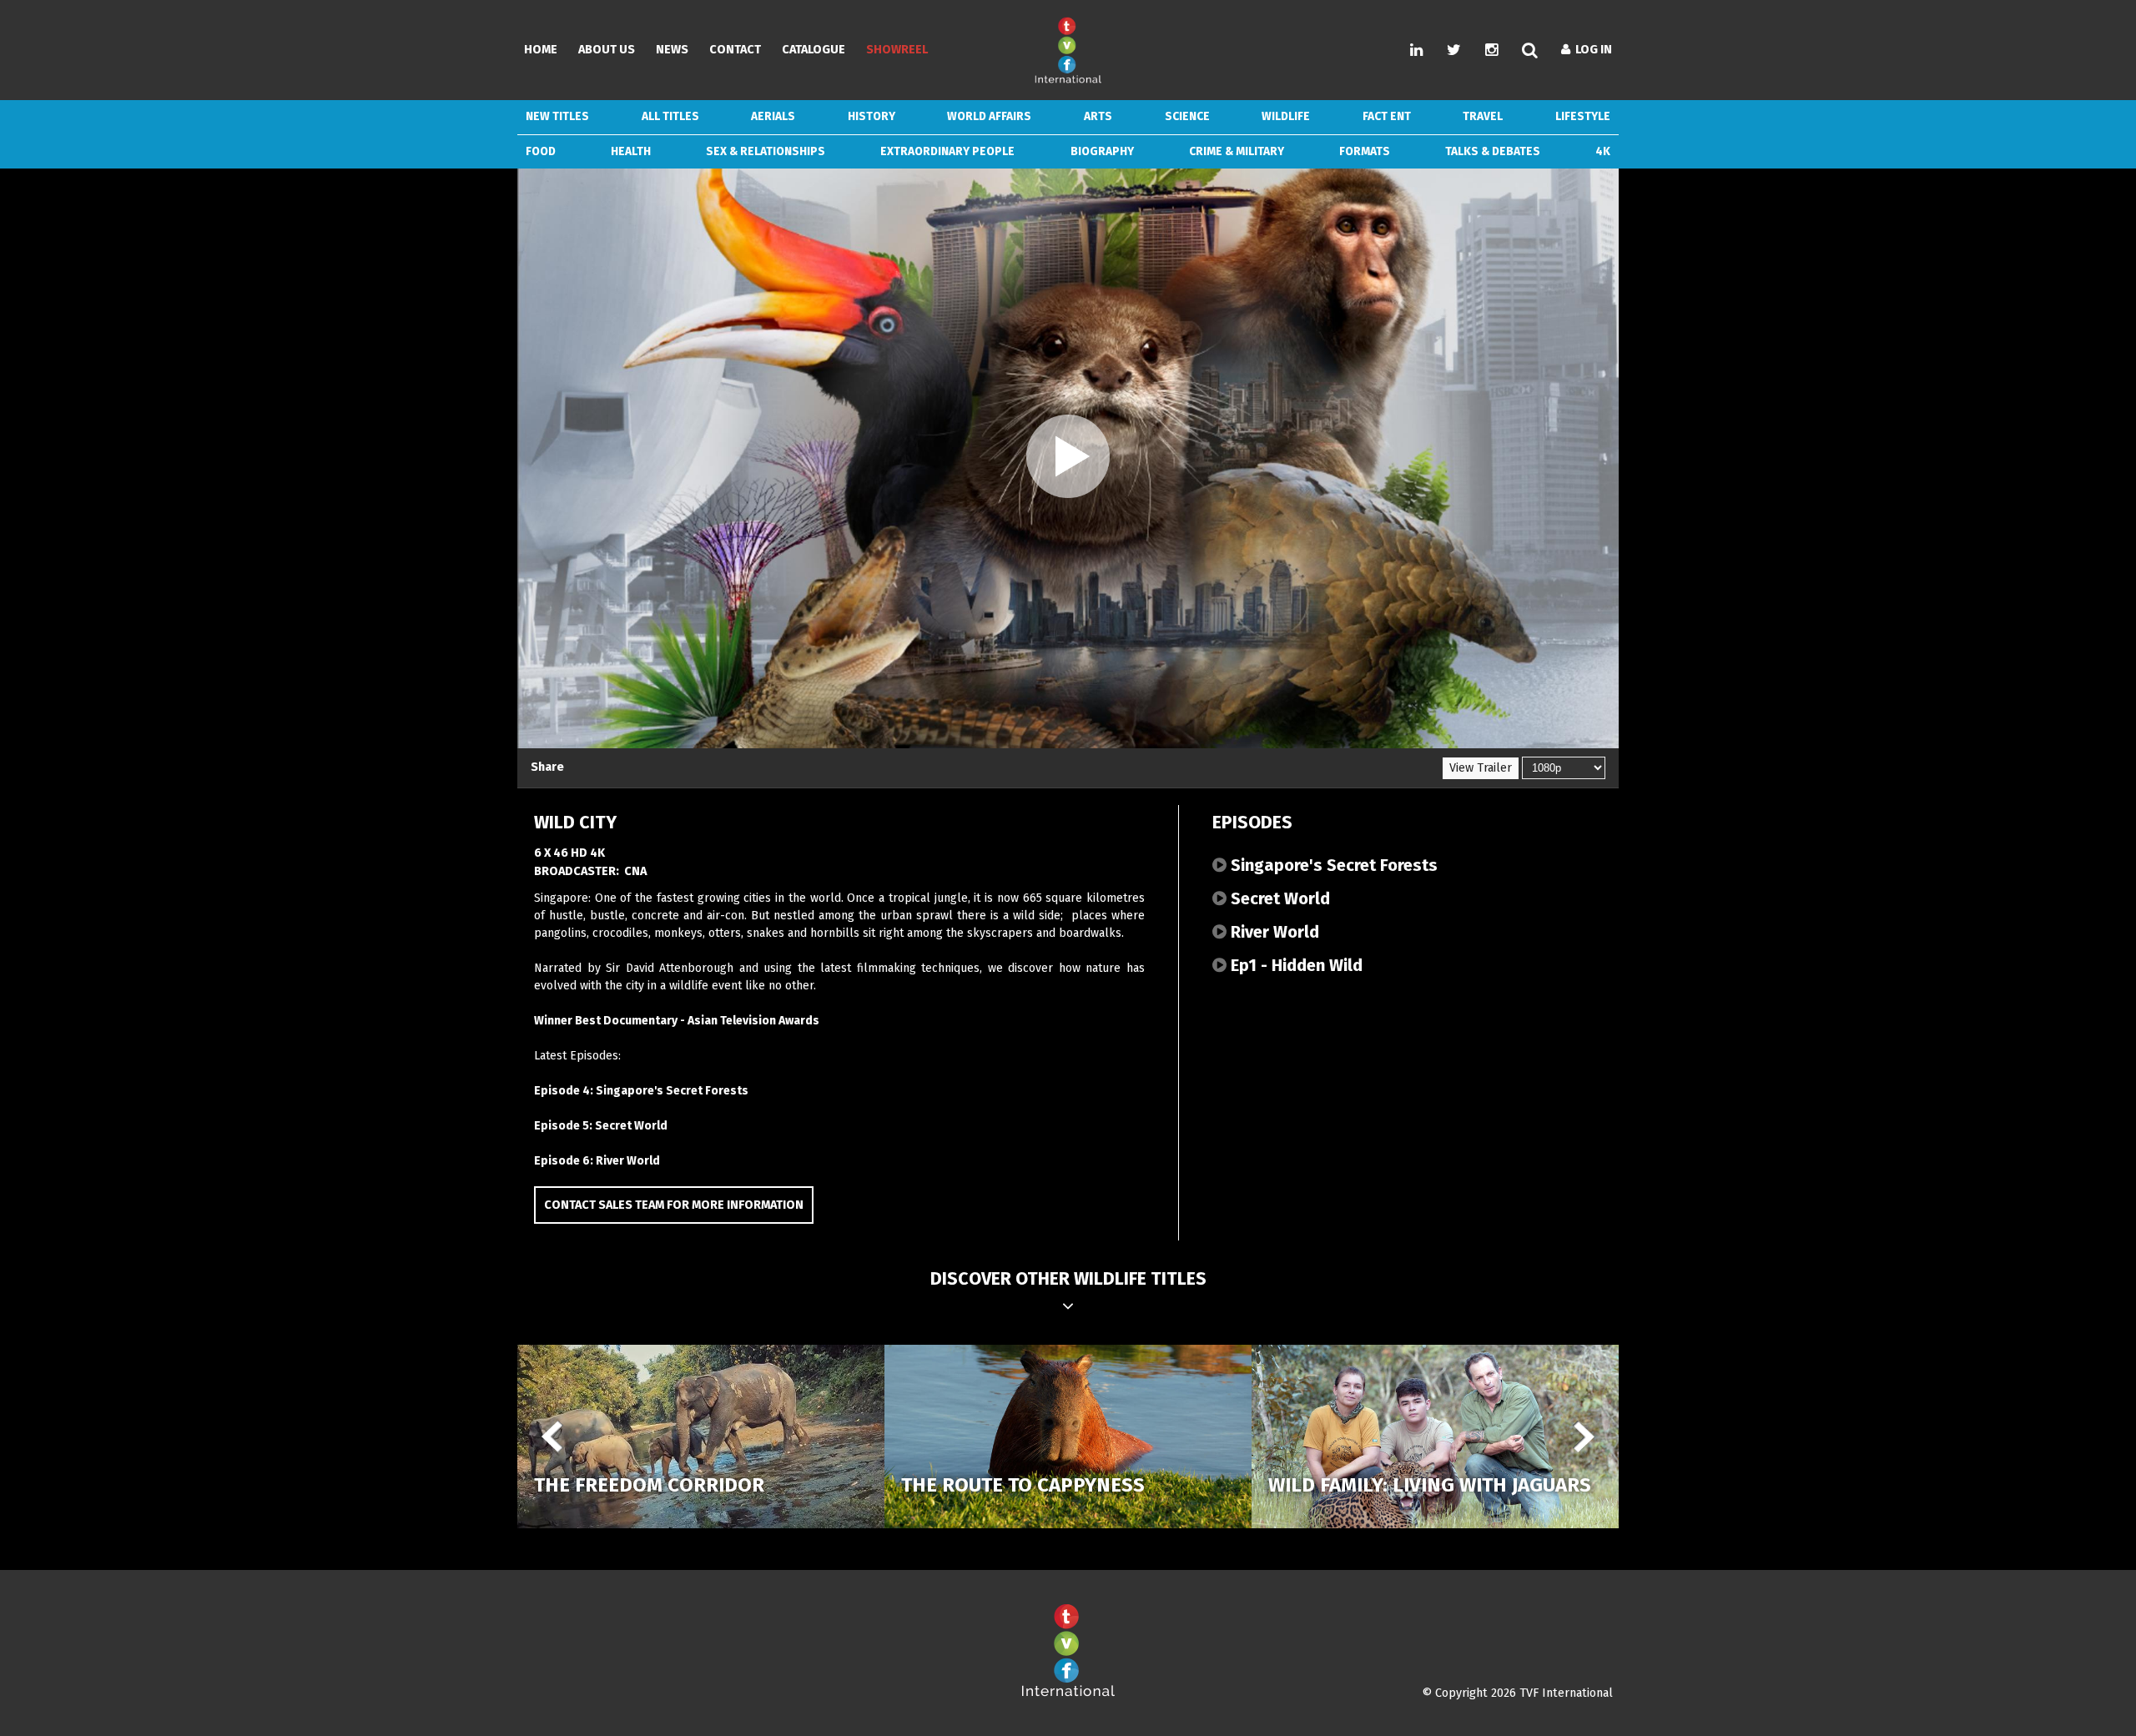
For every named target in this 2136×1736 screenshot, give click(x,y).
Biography (1102, 151)
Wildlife (1286, 116)
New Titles (557, 116)
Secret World (1278, 898)
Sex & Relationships (766, 151)
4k (1603, 151)
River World (1273, 932)
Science (1187, 116)
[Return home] (1068, 1693)
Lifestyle (1583, 116)
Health (631, 151)
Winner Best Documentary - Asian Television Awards (677, 1021)
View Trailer (1481, 768)
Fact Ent (1387, 116)
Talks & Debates (1493, 151)
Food (541, 151)
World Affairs (989, 116)
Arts (1098, 116)
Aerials (773, 116)
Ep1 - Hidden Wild (1295, 965)
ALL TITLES (670, 116)
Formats (1365, 151)
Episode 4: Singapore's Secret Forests (641, 1091)
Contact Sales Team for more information (674, 1205)
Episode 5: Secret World (601, 1126)
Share (547, 767)
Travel (1483, 116)
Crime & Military (1237, 151)
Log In (1591, 50)
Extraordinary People (947, 151)
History (872, 116)
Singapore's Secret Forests (1332, 865)
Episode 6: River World (597, 1161)
